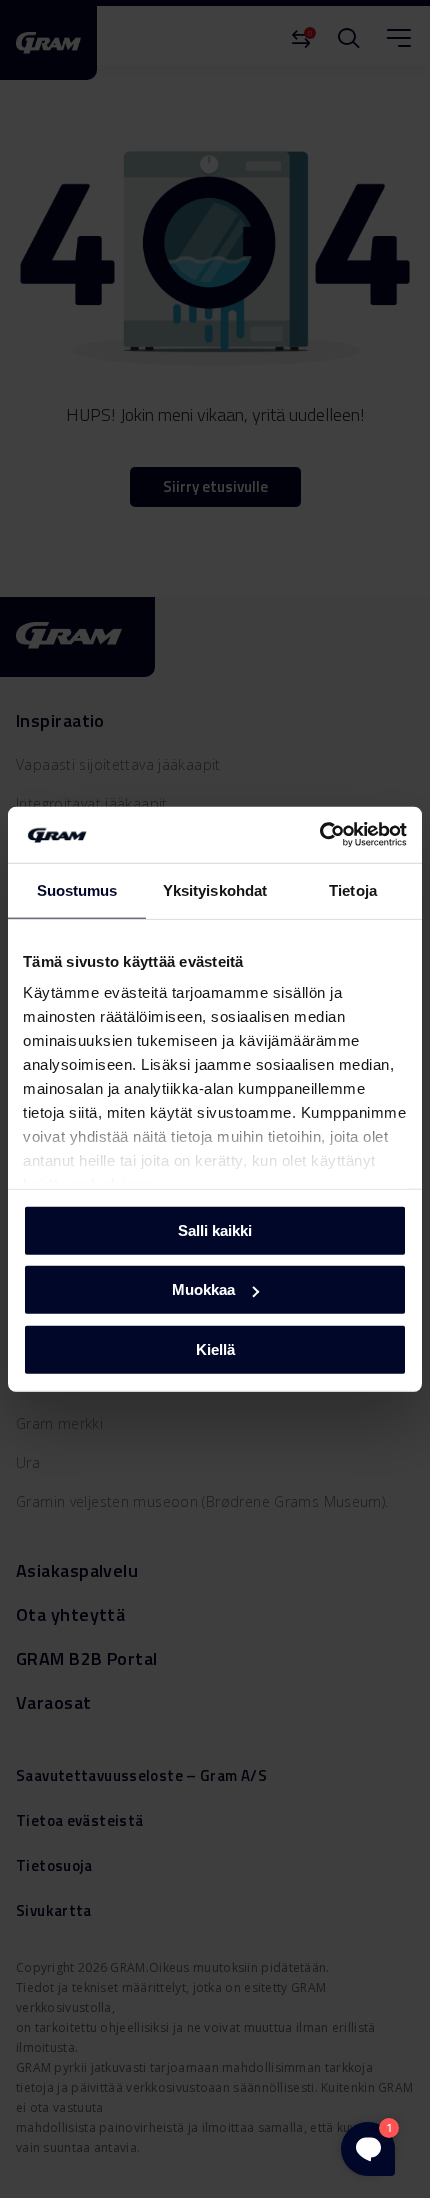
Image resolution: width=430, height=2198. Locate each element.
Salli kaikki (215, 1229)
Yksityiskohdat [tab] (215, 889)
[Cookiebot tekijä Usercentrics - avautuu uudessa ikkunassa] (319, 835)
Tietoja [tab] (353, 889)
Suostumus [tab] (77, 889)
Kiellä (215, 1348)
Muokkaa (203, 1289)
